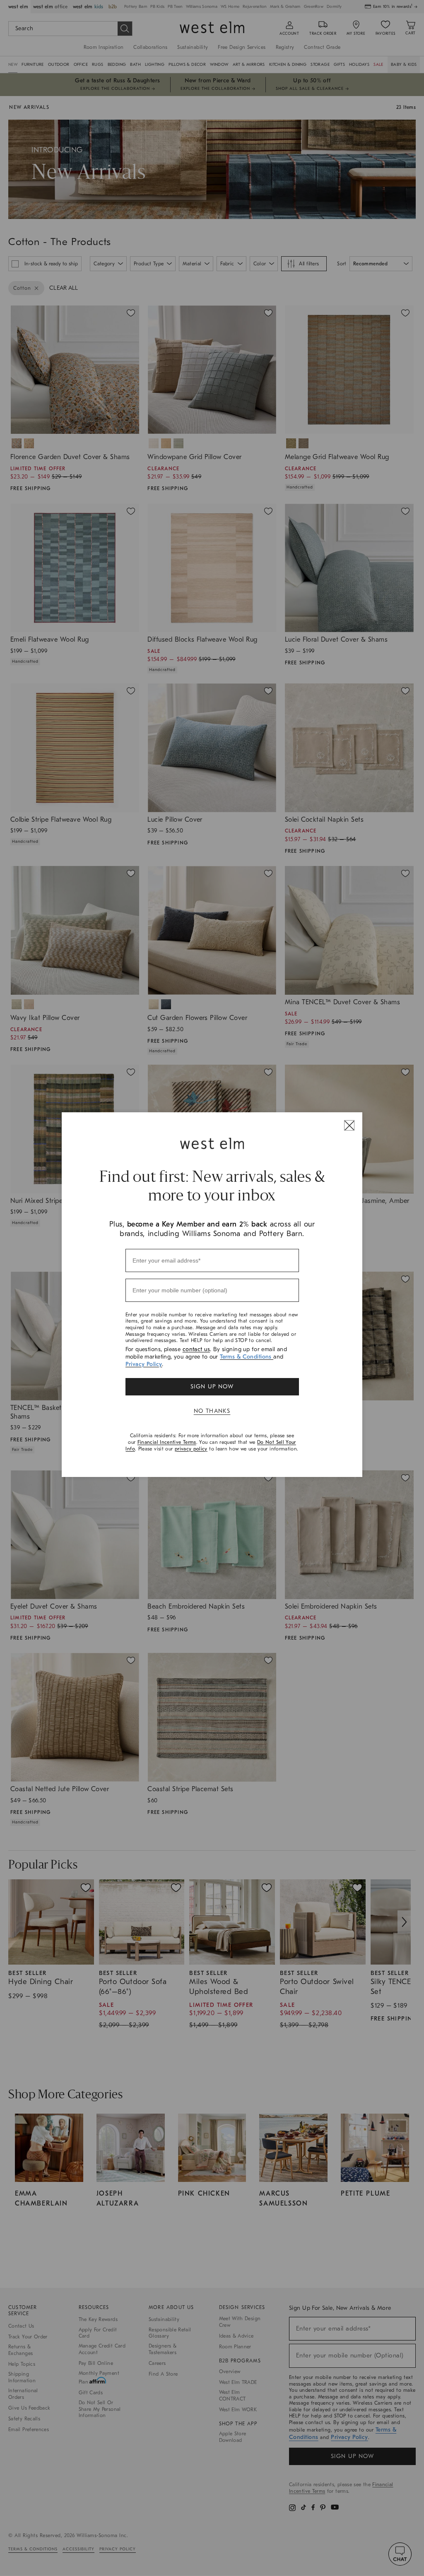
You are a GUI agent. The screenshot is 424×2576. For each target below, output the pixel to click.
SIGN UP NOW (212, 1387)
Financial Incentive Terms (167, 1442)
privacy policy (191, 1449)
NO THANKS (212, 1411)
